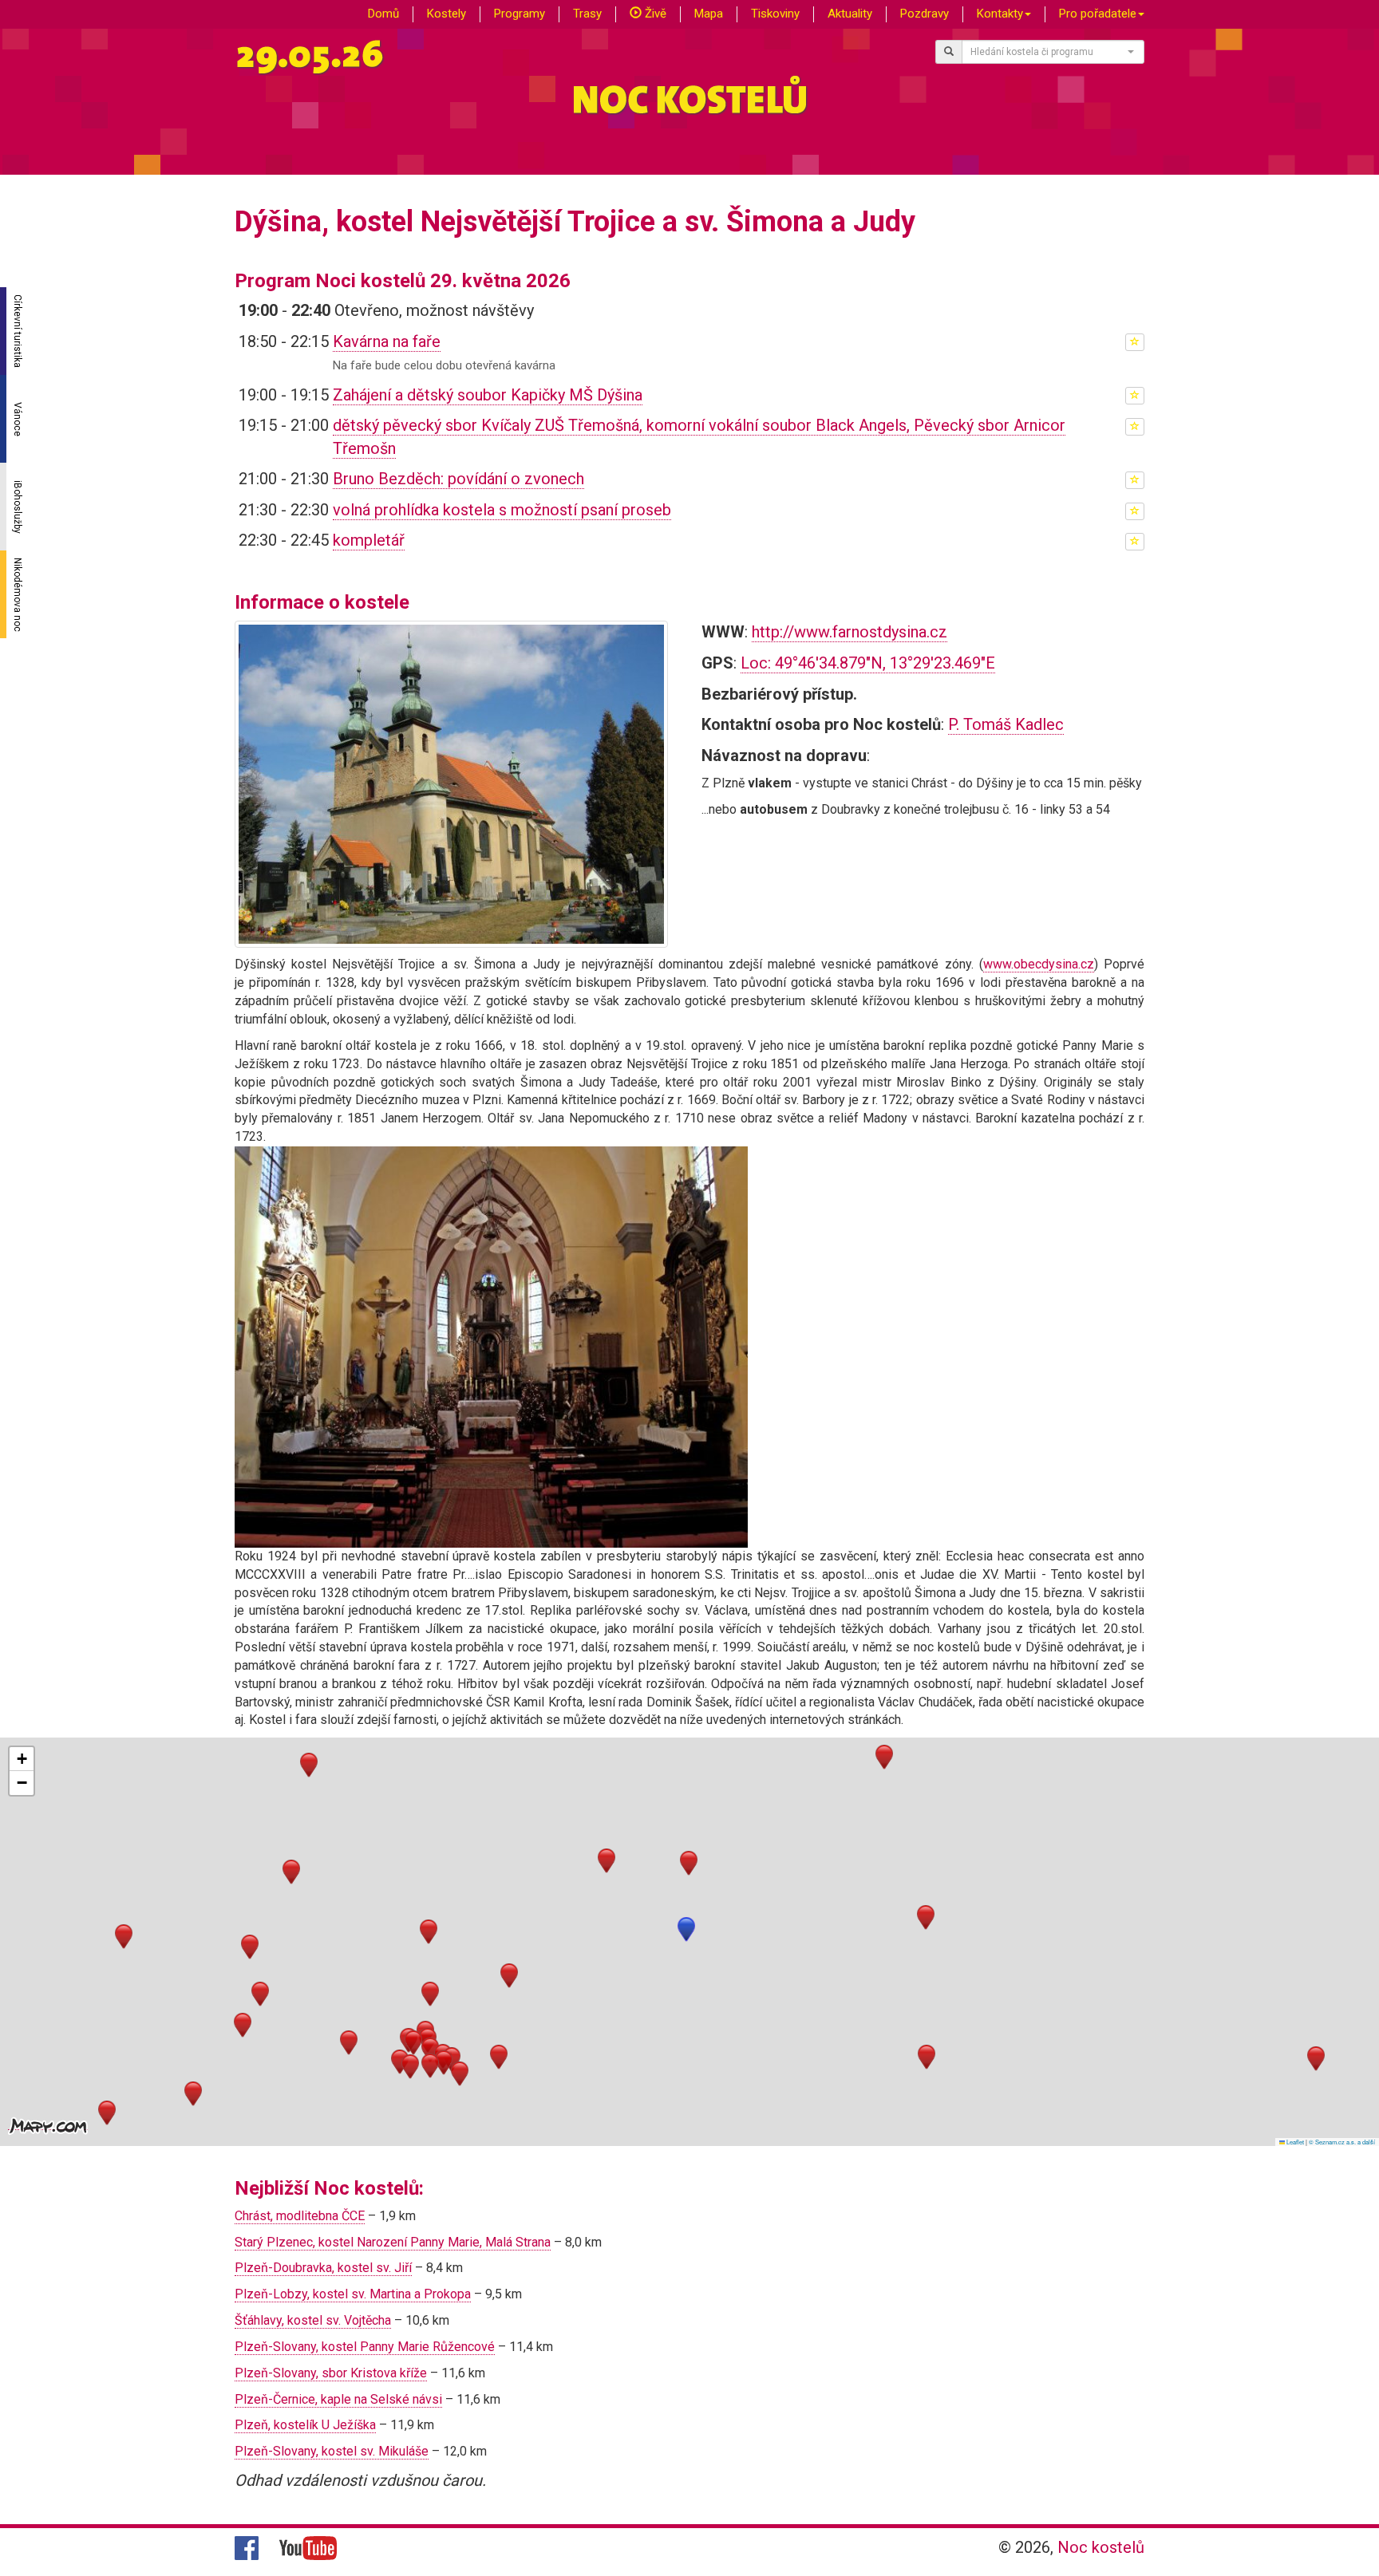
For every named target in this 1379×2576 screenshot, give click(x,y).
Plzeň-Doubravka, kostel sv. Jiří (323, 2268)
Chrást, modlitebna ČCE (300, 2216)
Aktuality (850, 14)
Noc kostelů (1101, 2547)
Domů (383, 14)
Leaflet (1294, 2142)
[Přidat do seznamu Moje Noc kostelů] (1135, 342)
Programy (520, 14)
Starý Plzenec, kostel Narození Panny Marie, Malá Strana (393, 2242)
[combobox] (1053, 52)
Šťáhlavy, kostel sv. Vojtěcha (313, 2320)
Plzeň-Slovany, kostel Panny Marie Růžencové (365, 2347)
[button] (686, 1929)
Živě (654, 14)
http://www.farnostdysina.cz (850, 632)
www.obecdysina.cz (1039, 964)
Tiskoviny (775, 14)
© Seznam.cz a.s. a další (1342, 2142)
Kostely (446, 14)
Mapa (709, 14)
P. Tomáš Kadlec (1006, 724)
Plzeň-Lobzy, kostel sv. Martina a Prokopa (353, 2294)
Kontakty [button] (1000, 14)
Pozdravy (925, 14)
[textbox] (1049, 52)
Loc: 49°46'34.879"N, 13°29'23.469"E (868, 663)
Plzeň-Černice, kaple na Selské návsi (338, 2399)
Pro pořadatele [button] (1098, 14)
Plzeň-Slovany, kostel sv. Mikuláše (332, 2451)
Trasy (587, 14)
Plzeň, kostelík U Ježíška (305, 2425)
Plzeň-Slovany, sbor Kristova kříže (331, 2373)
